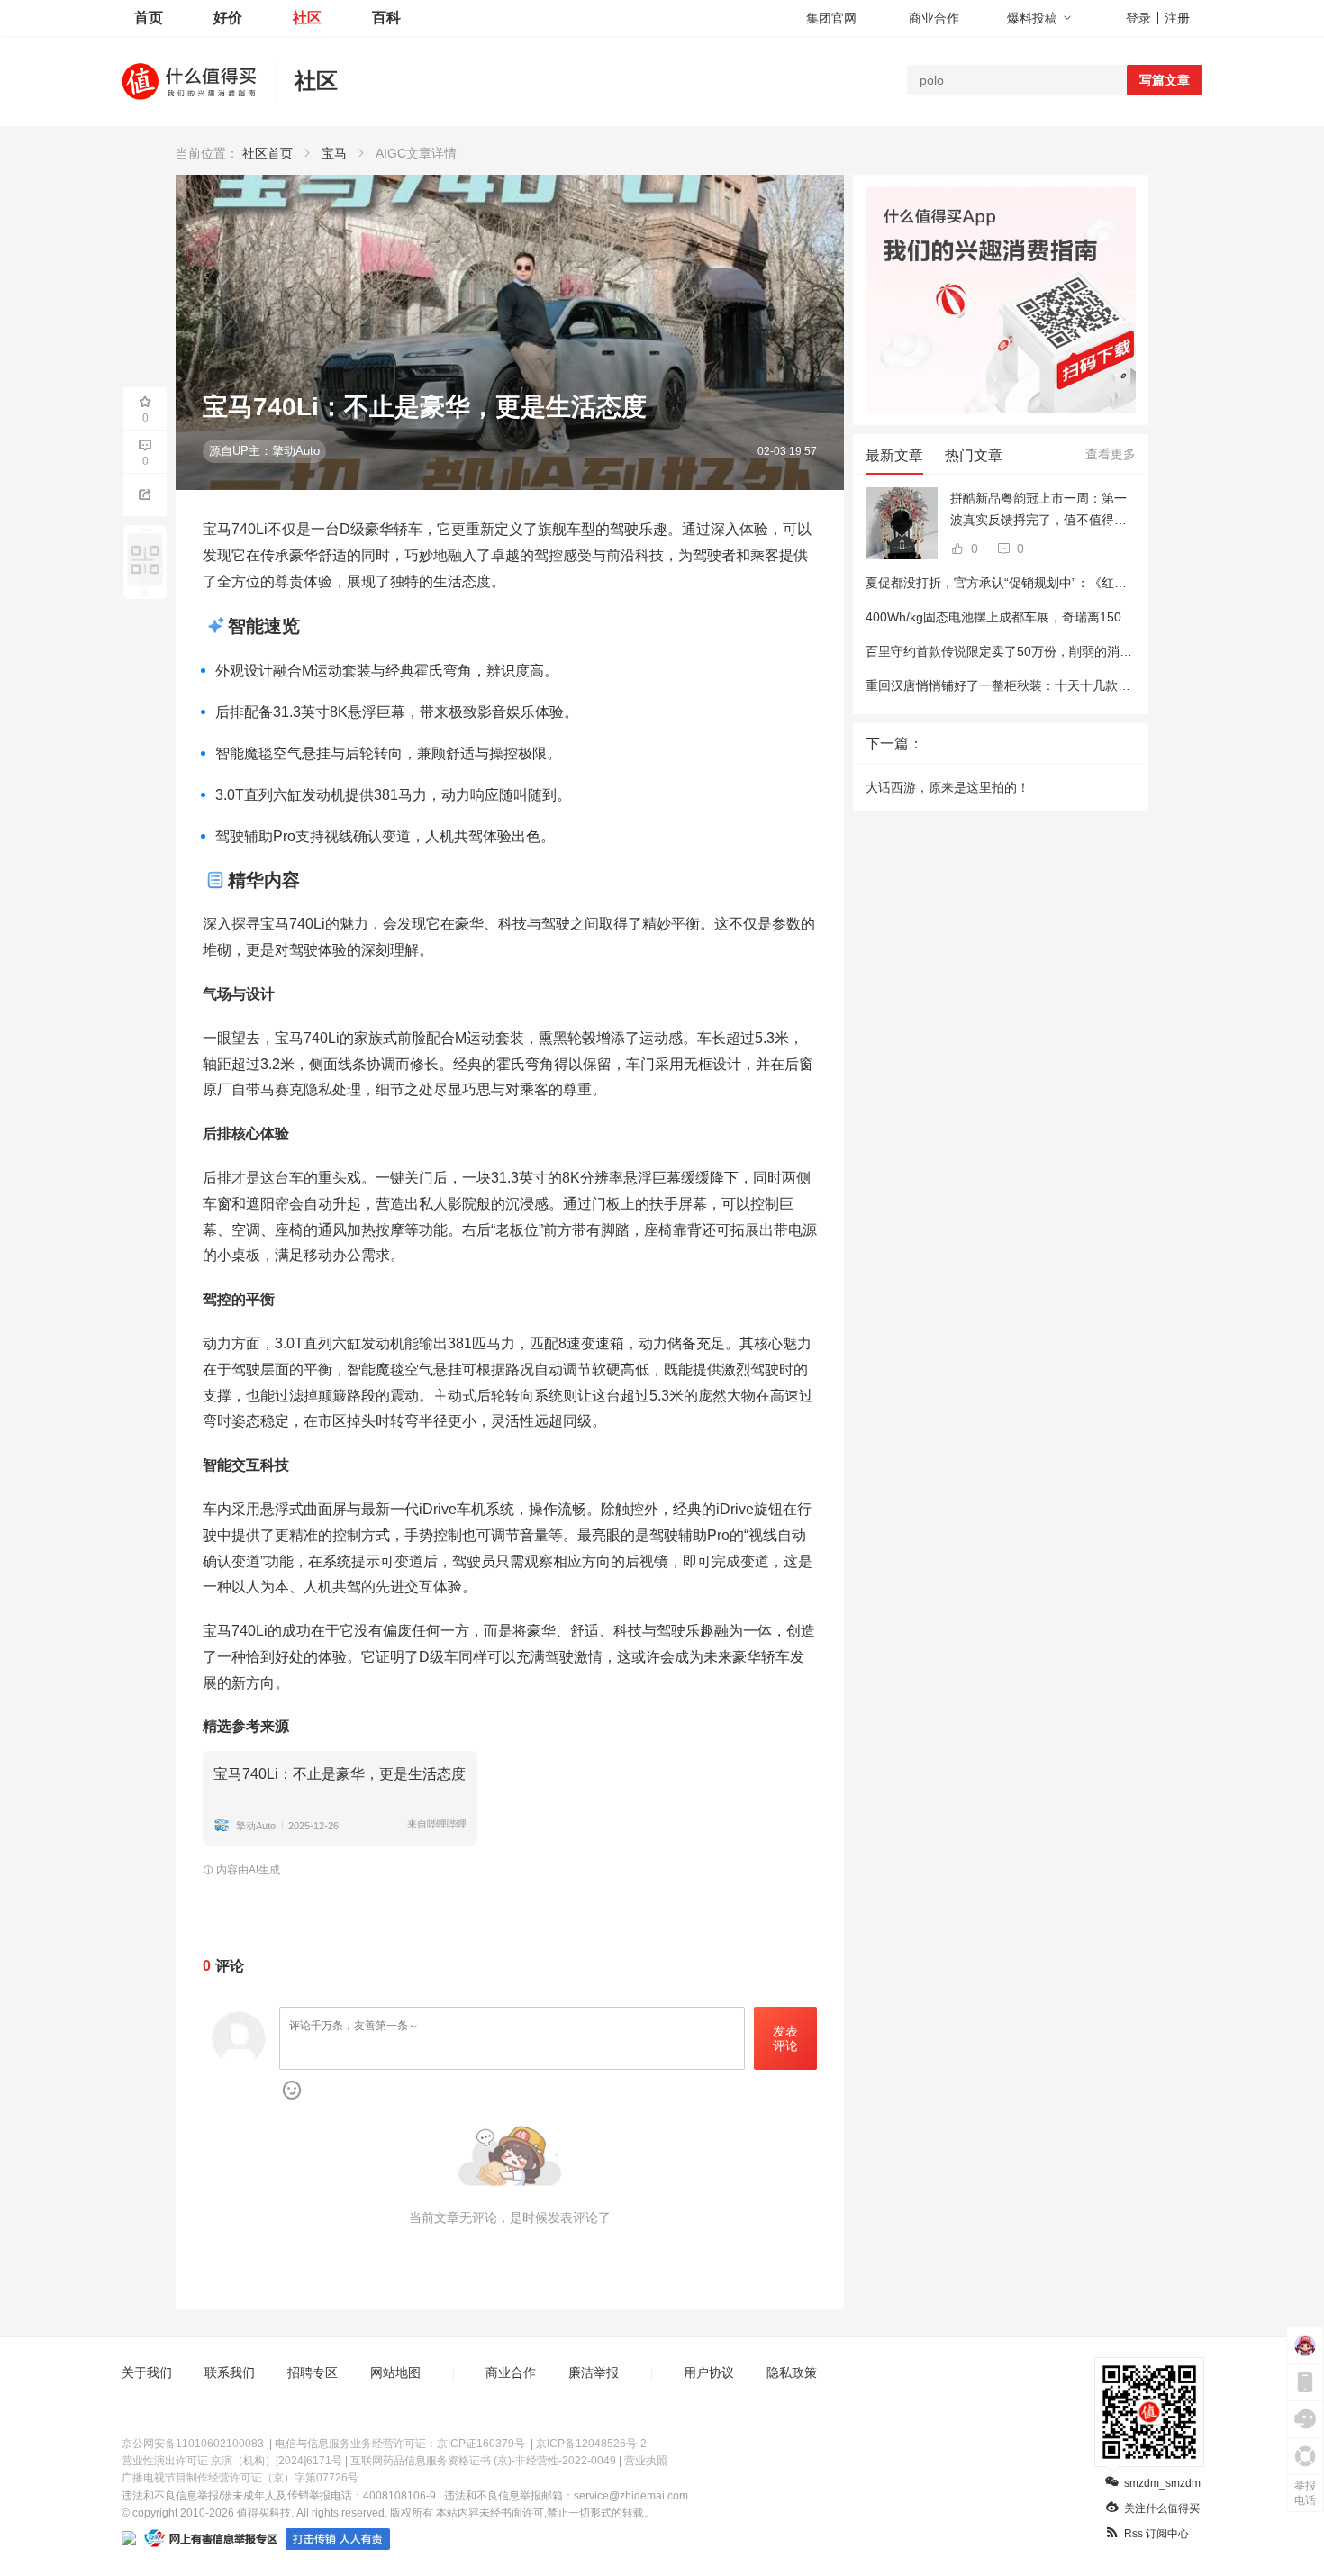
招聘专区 (313, 2372)
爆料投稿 (1032, 18)
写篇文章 (1165, 80)
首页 (149, 18)
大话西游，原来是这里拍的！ (948, 787)
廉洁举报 (594, 2372)
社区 (307, 18)
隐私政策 (792, 2372)
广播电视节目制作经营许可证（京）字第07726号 (240, 2478)
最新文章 (894, 455)
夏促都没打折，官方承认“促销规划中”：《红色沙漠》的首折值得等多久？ (1072, 583)
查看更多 (1111, 454)
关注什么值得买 (1162, 2508)
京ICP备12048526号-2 (591, 2444)
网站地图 (395, 2372)
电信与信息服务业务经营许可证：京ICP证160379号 (400, 2444)
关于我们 (147, 2372)
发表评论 (785, 2039)
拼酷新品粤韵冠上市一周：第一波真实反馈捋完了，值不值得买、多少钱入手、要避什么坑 (1038, 511)
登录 (1138, 18)
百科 (386, 18)
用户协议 (709, 2372)
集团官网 (831, 18)
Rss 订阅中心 (1156, 2534)
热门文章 (974, 455)
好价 (228, 18)
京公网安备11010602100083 (193, 2444)
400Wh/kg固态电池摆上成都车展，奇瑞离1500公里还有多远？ (1041, 617)
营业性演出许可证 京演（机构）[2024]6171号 (232, 2461)
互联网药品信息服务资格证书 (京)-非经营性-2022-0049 (483, 2461)
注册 (1177, 18)
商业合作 (934, 18)
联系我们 (230, 2372)
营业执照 (646, 2461)
